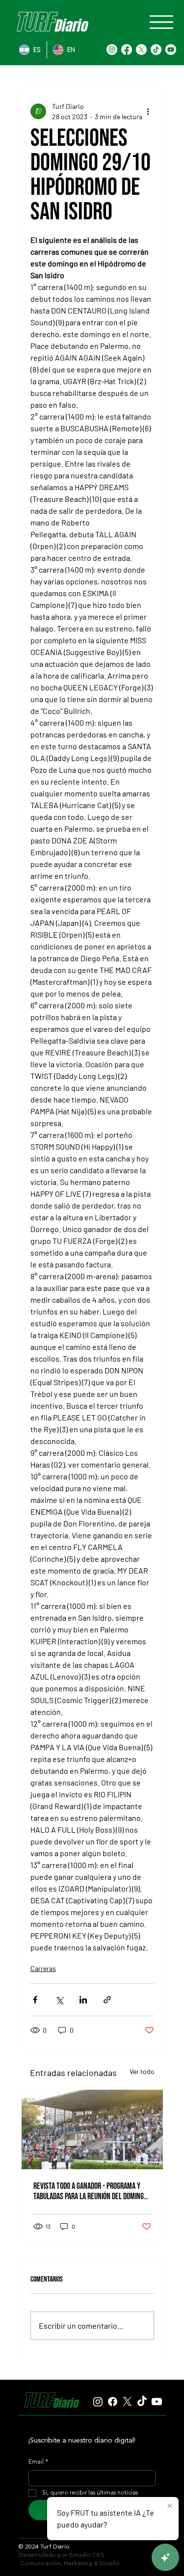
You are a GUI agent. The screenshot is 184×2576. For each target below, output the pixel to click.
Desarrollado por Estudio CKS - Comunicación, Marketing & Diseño (69, 2559)
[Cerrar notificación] (170, 2506)
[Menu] (161, 22)
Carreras (43, 1968)
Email (38, 2462)
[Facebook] (127, 50)
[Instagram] (112, 50)
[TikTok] (156, 50)
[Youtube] (171, 50)
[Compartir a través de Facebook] (35, 2000)
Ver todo (142, 2071)
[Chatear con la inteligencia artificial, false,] (165, 2557)
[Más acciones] (148, 111)
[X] (141, 50)
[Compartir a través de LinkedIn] (83, 2000)
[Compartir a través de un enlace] (107, 2000)
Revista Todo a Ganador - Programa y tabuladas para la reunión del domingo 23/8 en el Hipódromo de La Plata (90, 2191)
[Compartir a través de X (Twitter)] (59, 2000)
